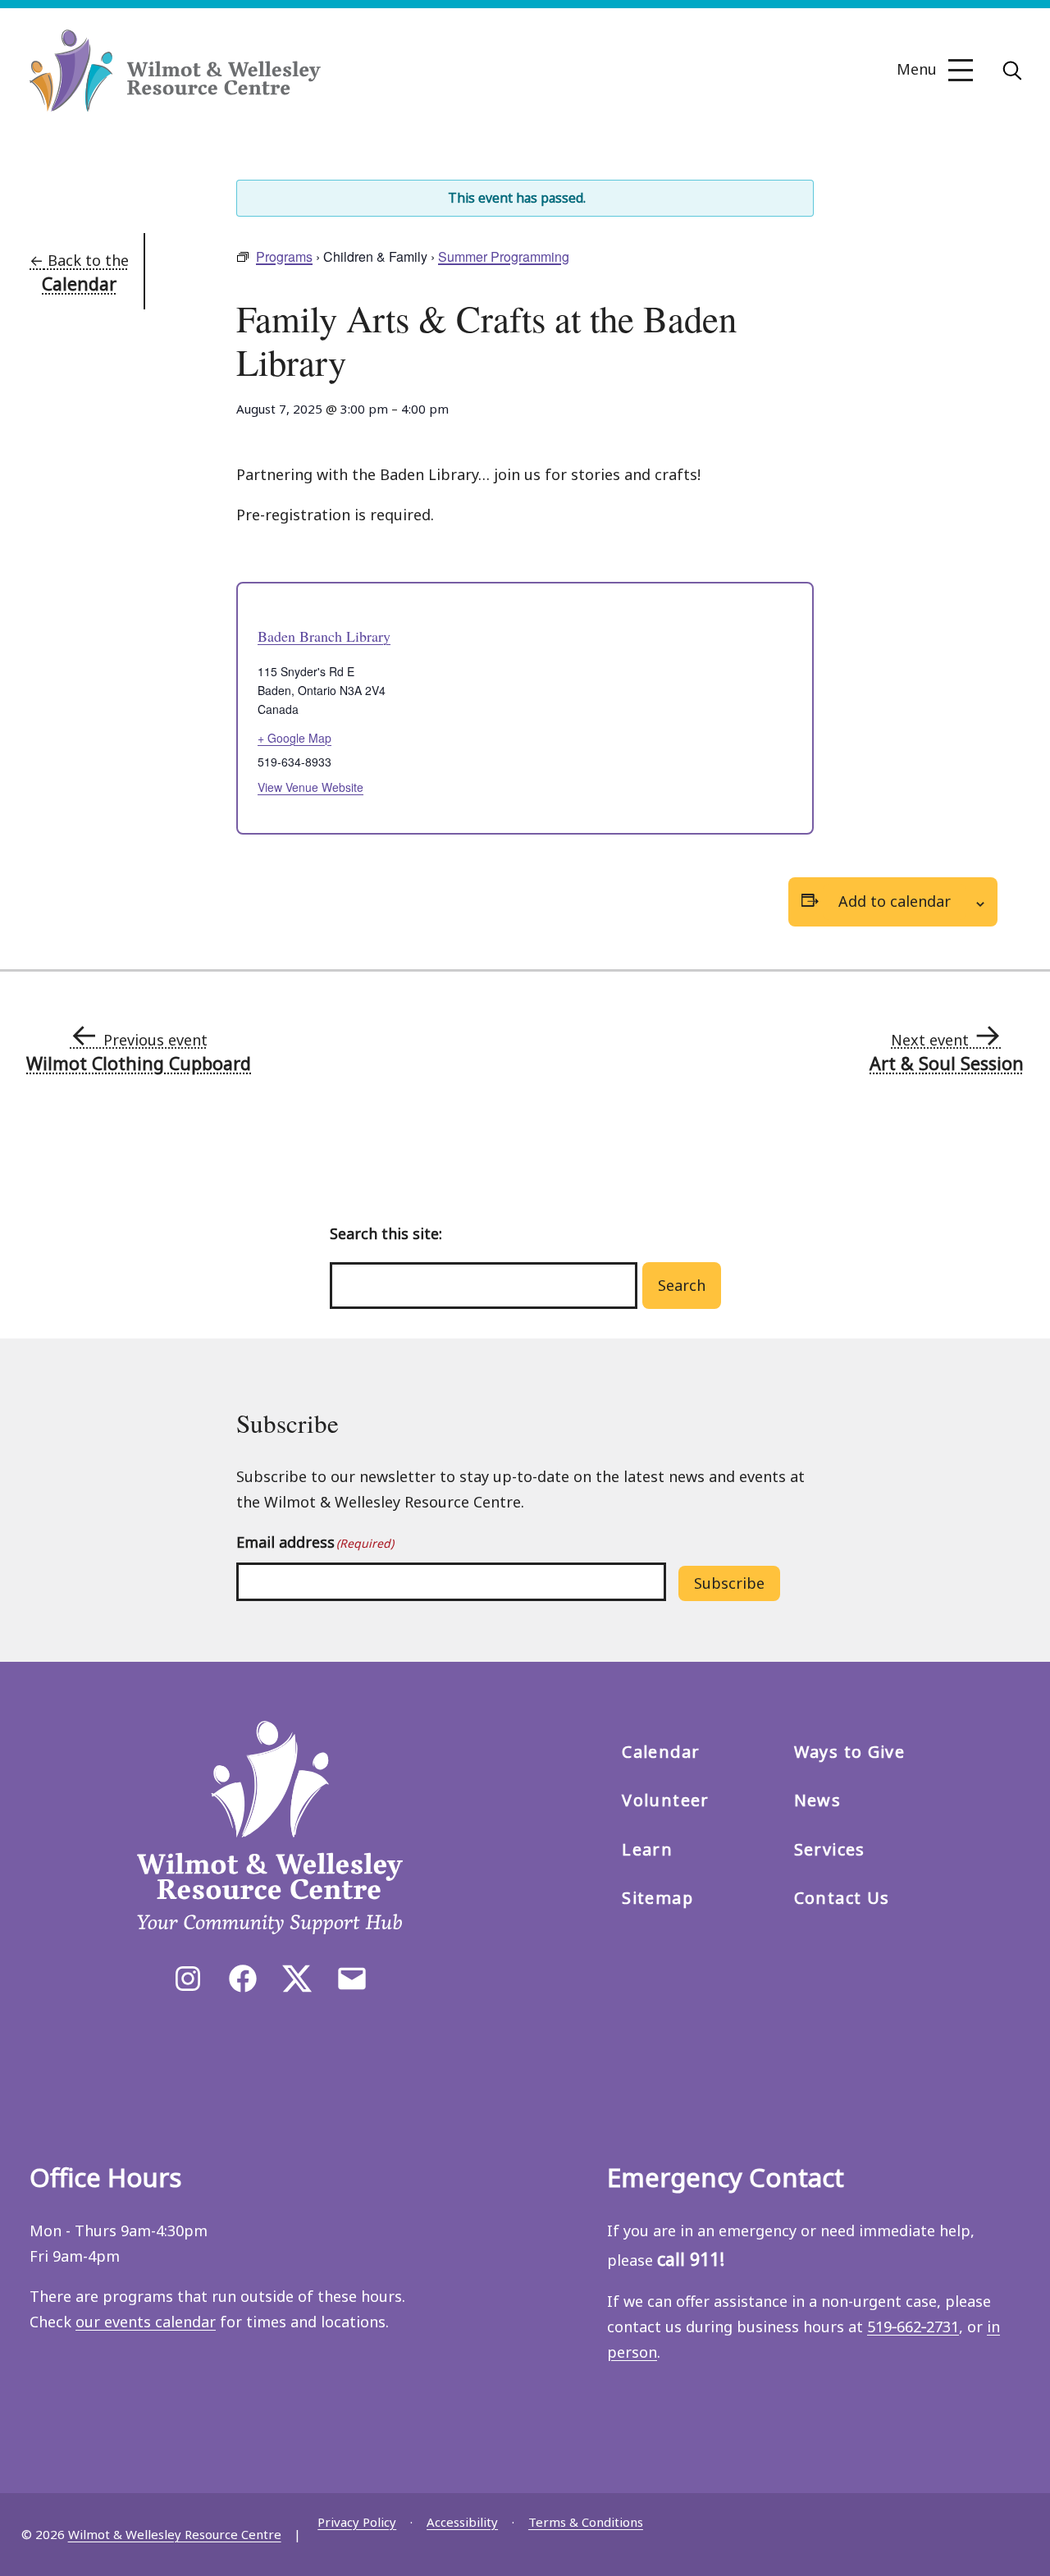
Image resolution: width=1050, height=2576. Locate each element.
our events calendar (146, 2322)
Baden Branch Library (324, 636)
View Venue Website (310, 787)
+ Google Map (294, 738)
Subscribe (729, 1583)
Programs (284, 256)
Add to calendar (895, 901)
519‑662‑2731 (913, 2327)
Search (682, 1285)
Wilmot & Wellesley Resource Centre (175, 2534)
